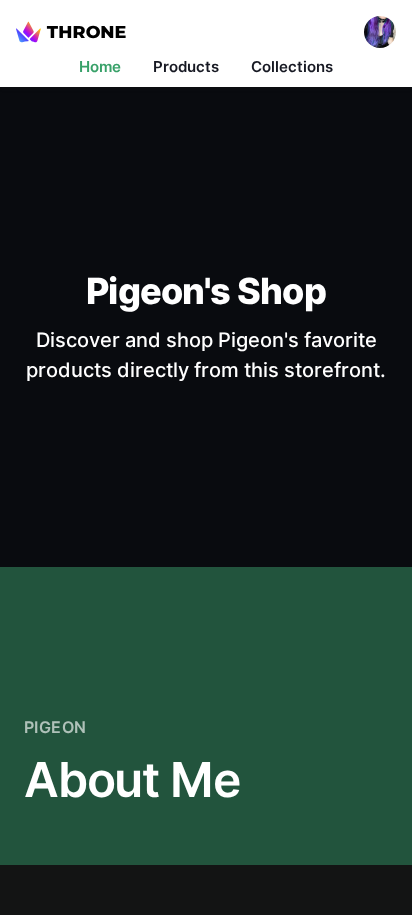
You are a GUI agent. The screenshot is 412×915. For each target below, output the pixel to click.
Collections (292, 66)
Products (186, 66)
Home (100, 66)
